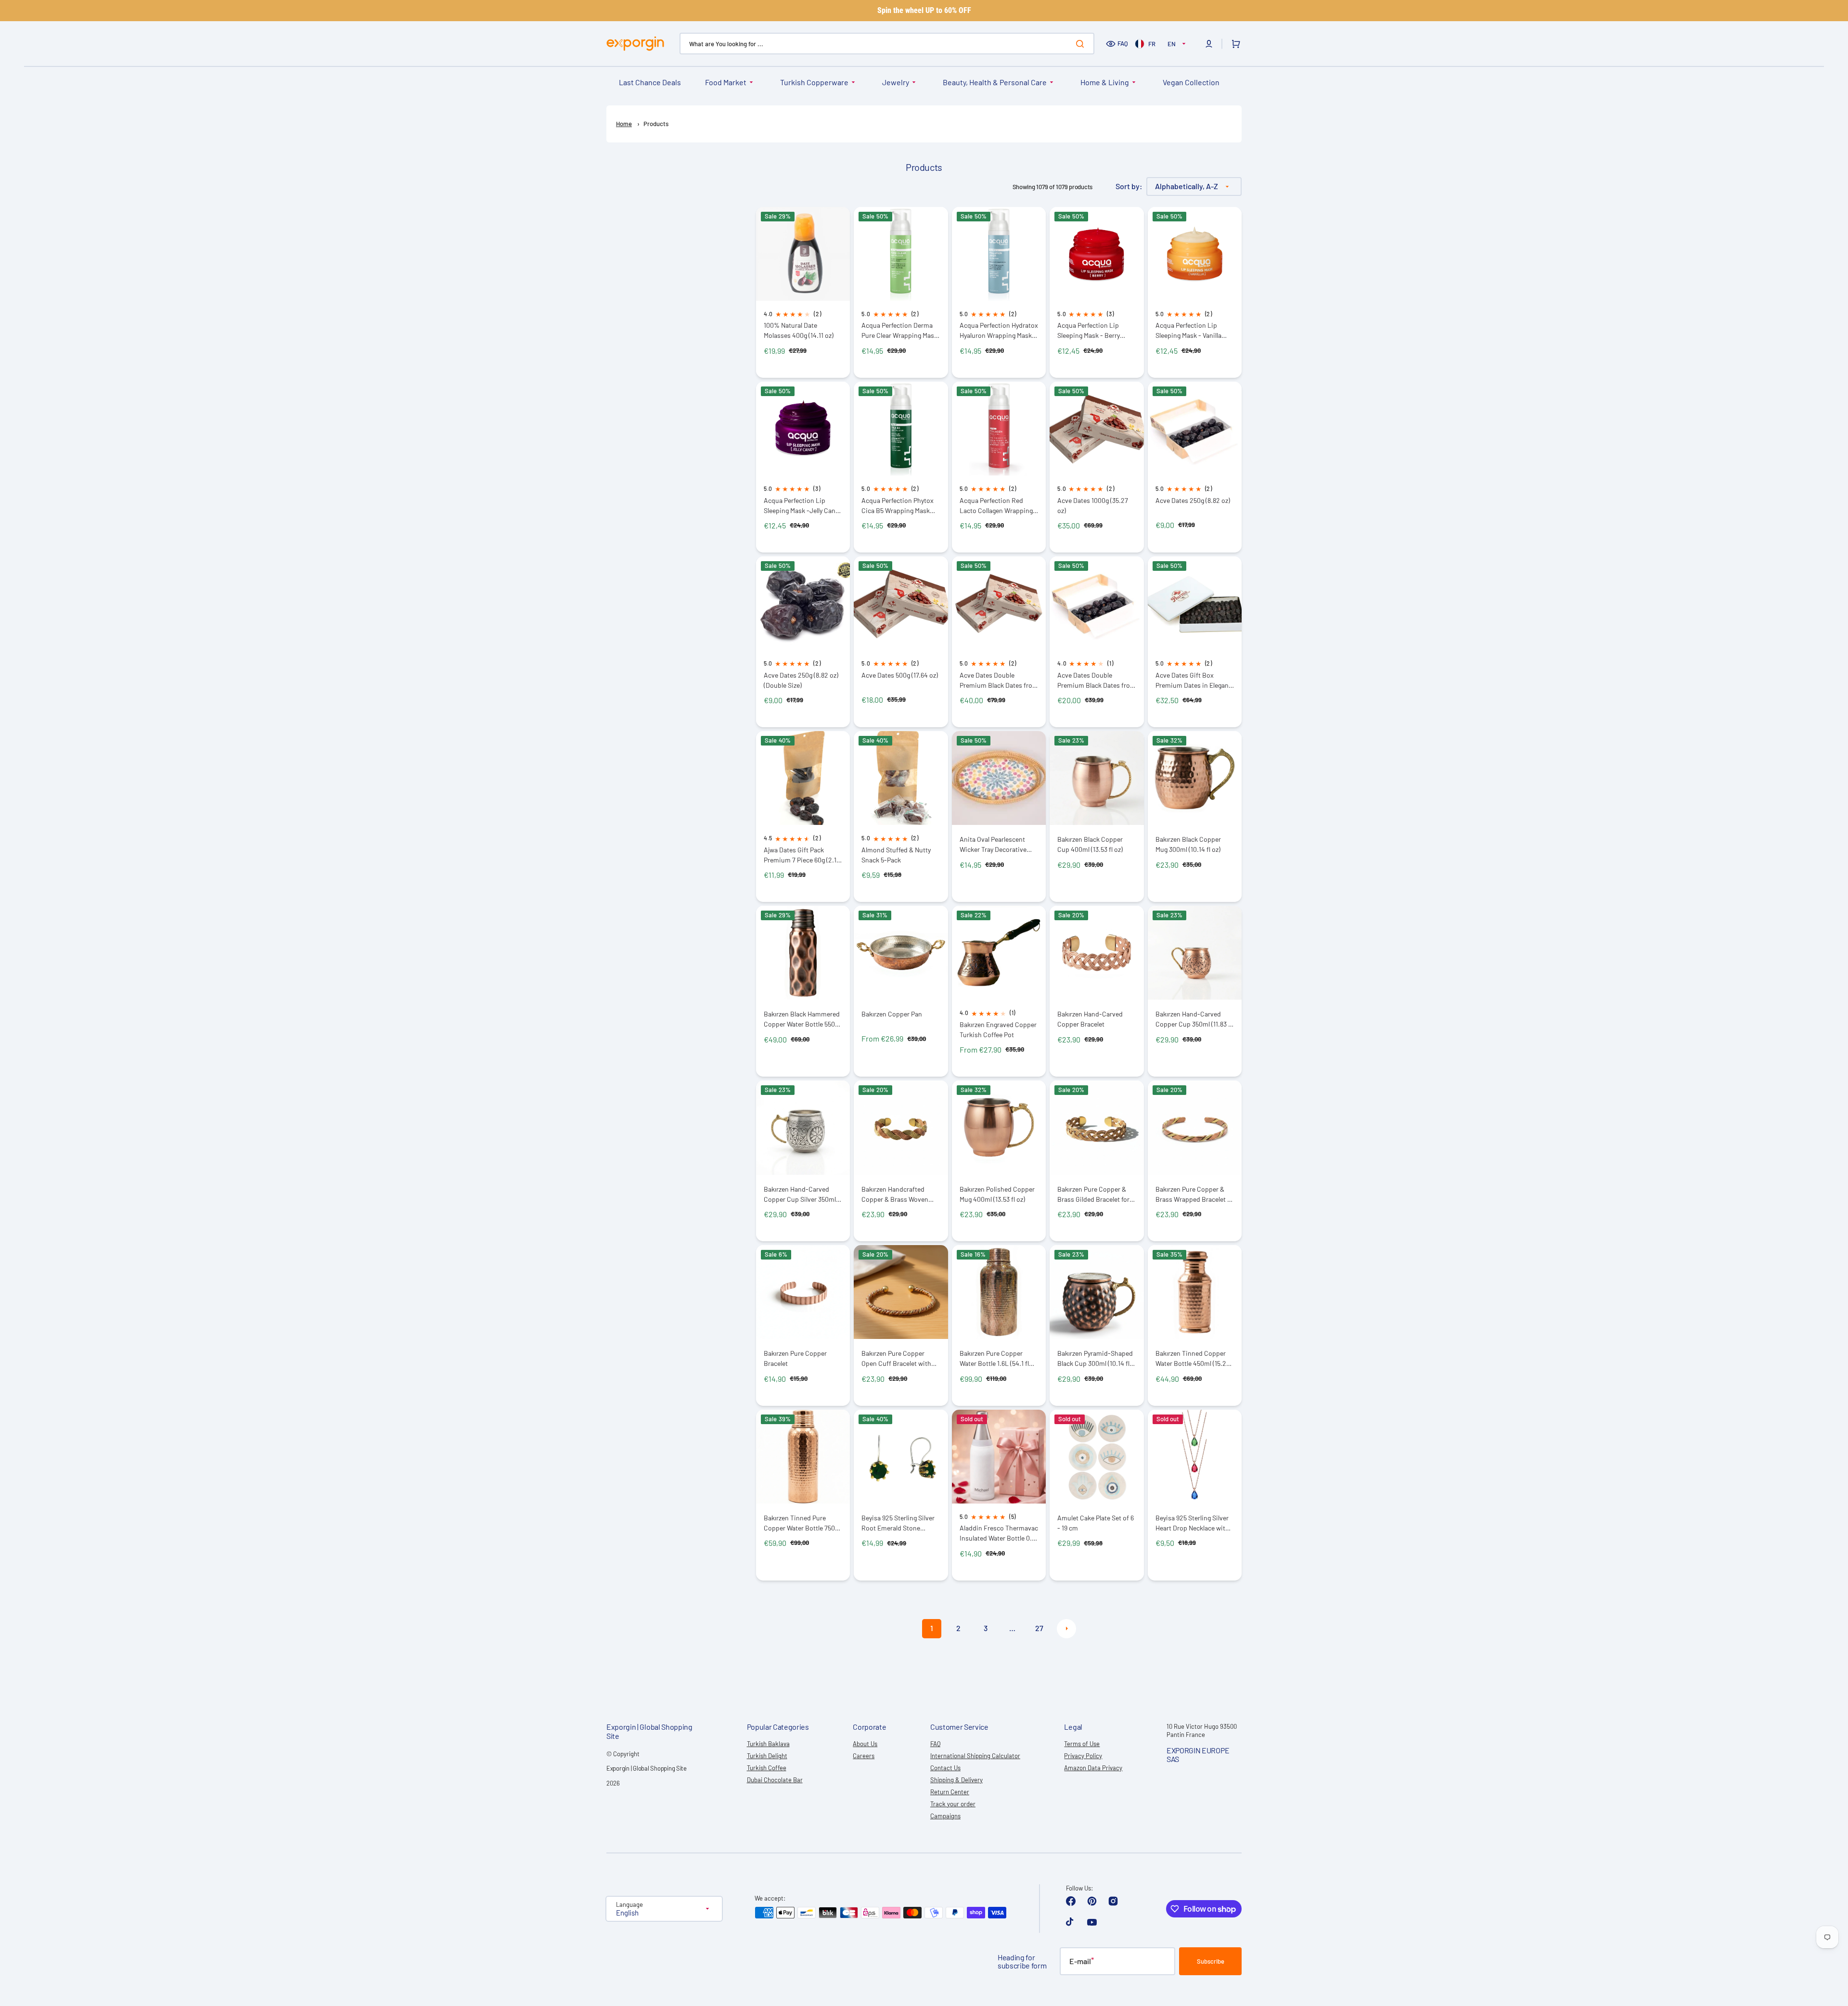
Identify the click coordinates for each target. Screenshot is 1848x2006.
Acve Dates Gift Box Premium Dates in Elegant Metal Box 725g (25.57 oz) (1193, 680)
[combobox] (887, 44)
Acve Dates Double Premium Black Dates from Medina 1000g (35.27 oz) (999, 680)
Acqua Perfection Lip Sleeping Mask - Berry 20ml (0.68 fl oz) (1089, 330)
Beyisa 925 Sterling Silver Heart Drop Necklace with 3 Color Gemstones (1195, 1523)
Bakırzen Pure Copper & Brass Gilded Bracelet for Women (1093, 1194)
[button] (1209, 44)
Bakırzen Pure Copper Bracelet (795, 1358)
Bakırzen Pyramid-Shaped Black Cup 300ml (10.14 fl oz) (1095, 1358)
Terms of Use (1082, 1744)
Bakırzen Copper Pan (892, 1014)
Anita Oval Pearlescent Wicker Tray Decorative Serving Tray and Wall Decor (993, 844)
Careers (864, 1756)
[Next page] (1066, 1629)
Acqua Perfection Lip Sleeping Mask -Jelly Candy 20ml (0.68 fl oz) (803, 506)
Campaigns (945, 1816)
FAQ (1123, 43)
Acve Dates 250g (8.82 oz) (1193, 500)
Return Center (950, 1792)
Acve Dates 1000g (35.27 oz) (1093, 505)
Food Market (726, 82)
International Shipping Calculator (975, 1756)
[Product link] (803, 292)
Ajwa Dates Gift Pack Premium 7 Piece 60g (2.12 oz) (802, 855)
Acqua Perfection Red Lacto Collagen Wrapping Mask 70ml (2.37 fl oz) (996, 506)
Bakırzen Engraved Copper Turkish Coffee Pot (998, 1029)
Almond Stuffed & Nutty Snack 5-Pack (896, 855)
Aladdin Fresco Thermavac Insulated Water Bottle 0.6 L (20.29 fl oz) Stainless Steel (999, 1533)
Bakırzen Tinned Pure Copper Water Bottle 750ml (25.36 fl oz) (803, 1523)
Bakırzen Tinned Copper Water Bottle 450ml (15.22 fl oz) (1193, 1358)
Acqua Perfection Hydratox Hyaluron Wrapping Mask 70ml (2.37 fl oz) (999, 330)
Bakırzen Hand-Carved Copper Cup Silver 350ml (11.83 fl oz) (800, 1194)
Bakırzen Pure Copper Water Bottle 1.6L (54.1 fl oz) (994, 1358)
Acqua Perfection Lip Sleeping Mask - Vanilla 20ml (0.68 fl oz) (1188, 330)
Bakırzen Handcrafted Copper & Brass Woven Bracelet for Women (895, 1194)
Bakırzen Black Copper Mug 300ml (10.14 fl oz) (1188, 844)
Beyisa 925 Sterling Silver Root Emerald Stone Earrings (898, 1523)
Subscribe (1211, 1961)
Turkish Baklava (768, 1744)
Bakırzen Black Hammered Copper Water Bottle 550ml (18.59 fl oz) (803, 1019)
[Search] (1082, 44)
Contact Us (945, 1768)
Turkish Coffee (767, 1768)
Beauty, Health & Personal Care (995, 82)
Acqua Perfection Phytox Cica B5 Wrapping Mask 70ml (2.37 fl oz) (898, 506)
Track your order (953, 1804)
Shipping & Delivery (956, 1780)
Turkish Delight (767, 1756)
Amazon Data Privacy (1093, 1768)
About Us (865, 1744)
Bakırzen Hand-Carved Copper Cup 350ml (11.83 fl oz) (1194, 1019)
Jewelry (896, 82)
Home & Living (1105, 82)
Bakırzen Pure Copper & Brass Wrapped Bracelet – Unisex (1193, 1194)
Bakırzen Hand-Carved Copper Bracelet (1090, 1019)
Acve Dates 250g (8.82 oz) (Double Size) (801, 680)
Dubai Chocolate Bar (775, 1780)
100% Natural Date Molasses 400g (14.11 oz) (799, 330)
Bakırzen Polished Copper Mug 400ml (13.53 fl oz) (997, 1194)
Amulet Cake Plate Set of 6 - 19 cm (1096, 1523)
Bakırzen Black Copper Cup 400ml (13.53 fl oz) (1090, 844)
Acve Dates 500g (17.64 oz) (900, 675)
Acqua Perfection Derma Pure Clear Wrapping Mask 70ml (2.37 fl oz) (899, 330)
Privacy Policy (1083, 1756)
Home (624, 124)
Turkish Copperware (814, 82)
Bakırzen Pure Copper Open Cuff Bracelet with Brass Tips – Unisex (896, 1358)
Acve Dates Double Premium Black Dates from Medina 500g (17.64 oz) (1097, 680)
